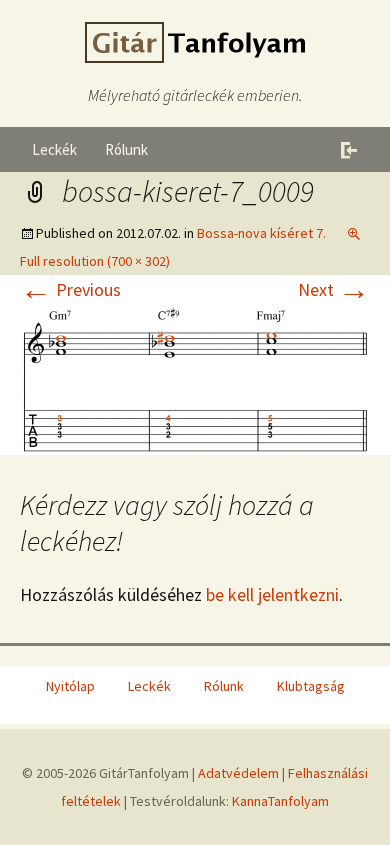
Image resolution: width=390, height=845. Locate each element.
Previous (70, 289)
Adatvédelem (238, 773)
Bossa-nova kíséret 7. (261, 233)
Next (334, 289)
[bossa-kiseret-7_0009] (195, 377)
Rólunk (126, 149)
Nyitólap (70, 686)
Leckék (54, 149)
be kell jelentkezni (272, 594)
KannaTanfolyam (280, 801)
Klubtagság (311, 686)
